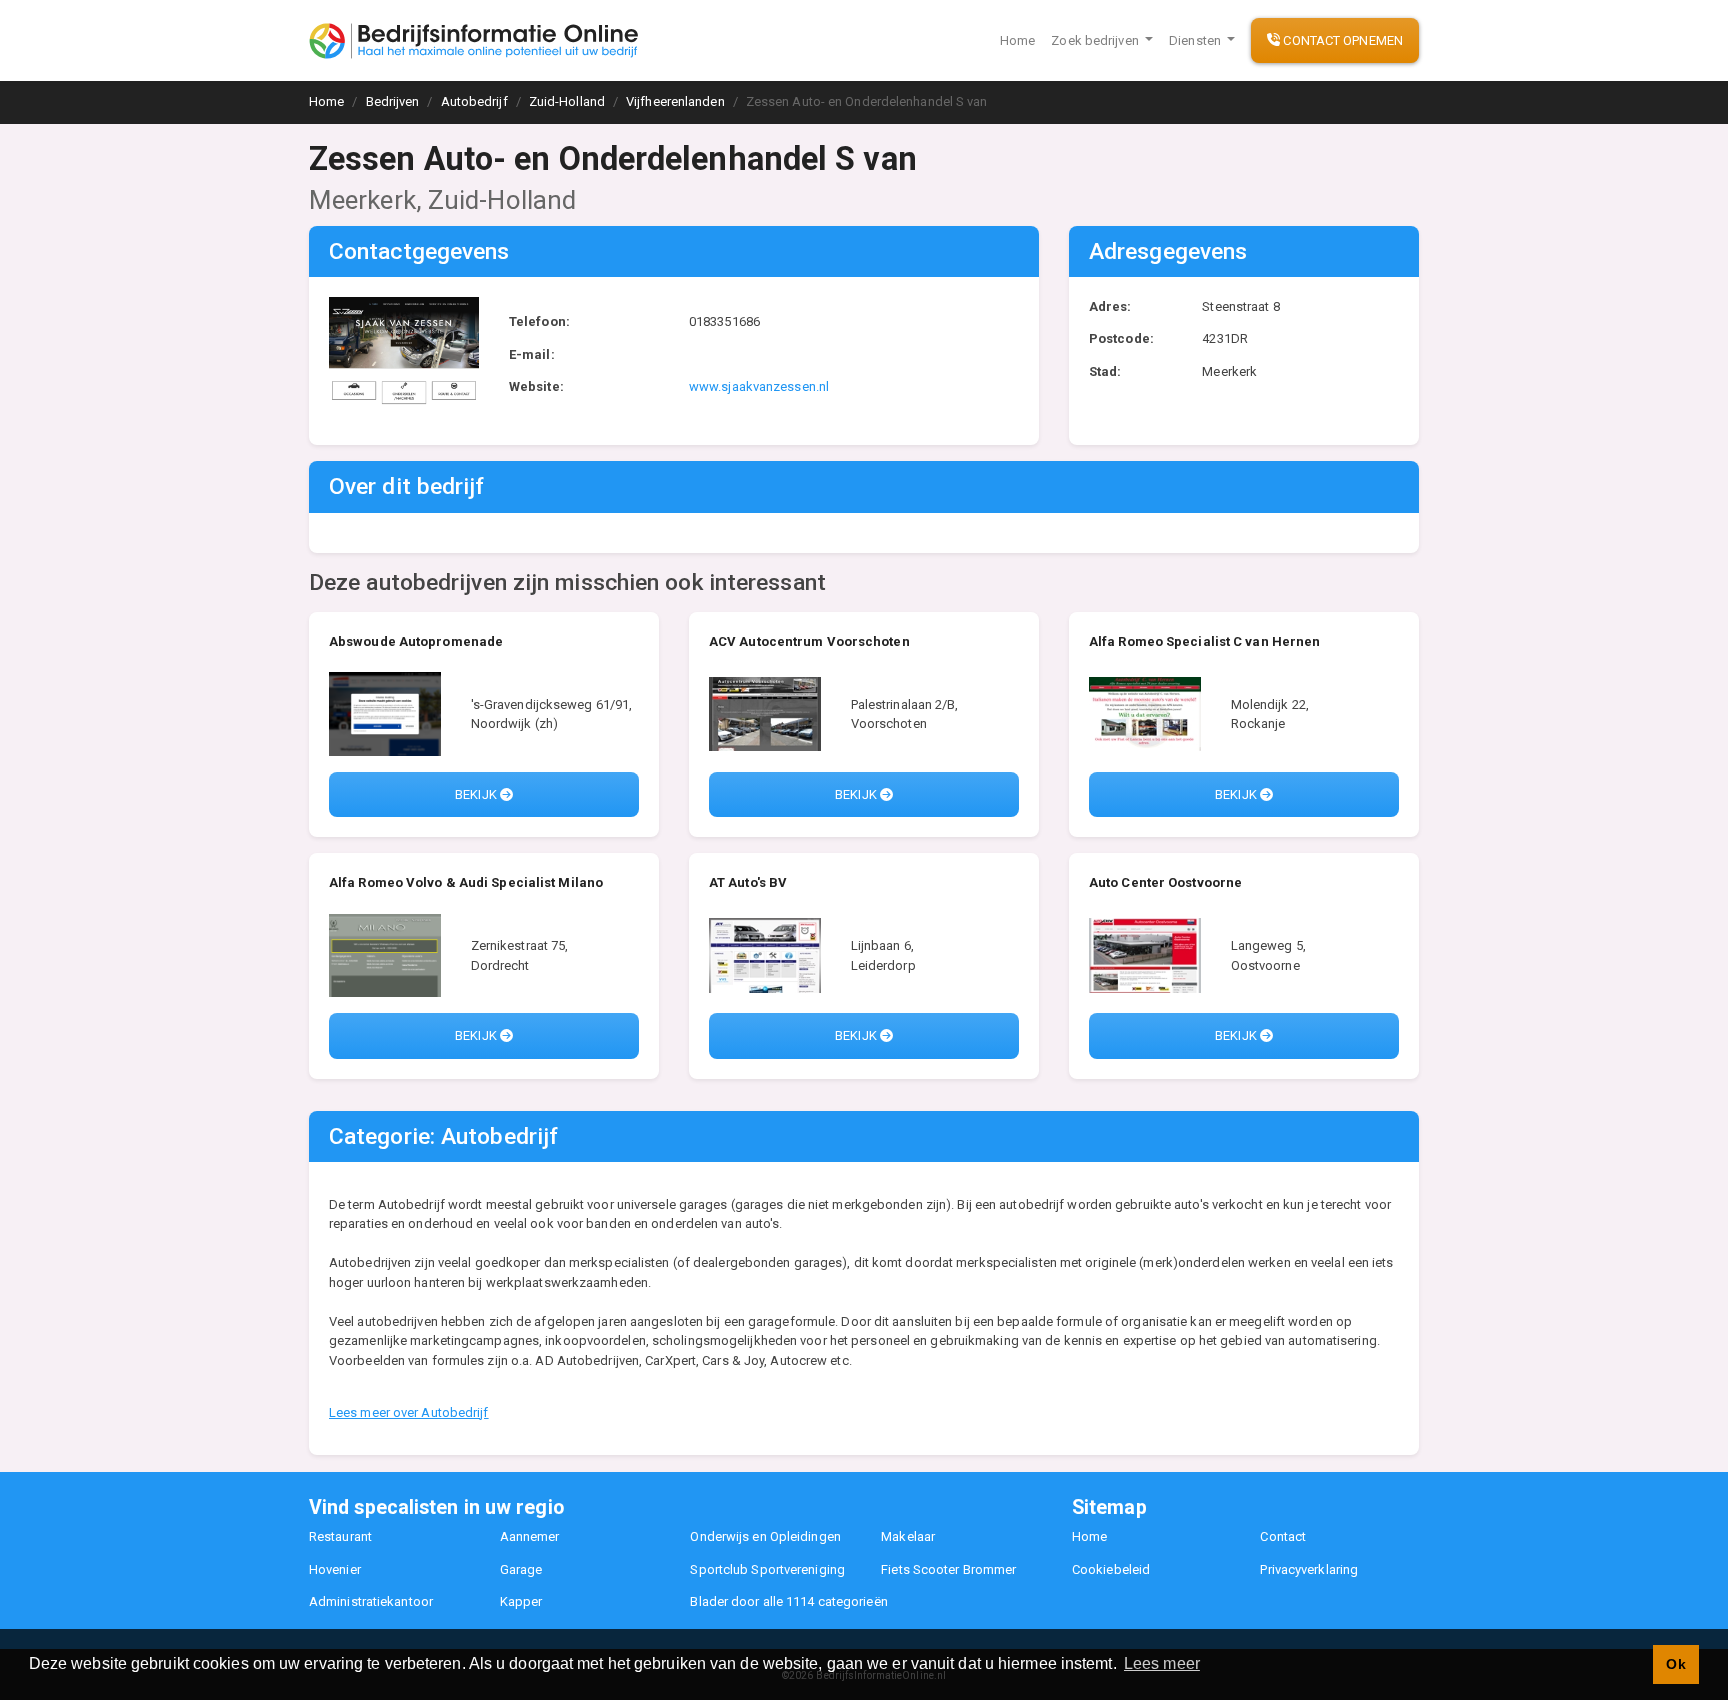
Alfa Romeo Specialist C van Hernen (1204, 641)
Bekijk (477, 794)
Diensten (1196, 40)
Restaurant (340, 1536)
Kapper (521, 1601)
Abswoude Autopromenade (416, 641)
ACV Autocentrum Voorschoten (809, 641)
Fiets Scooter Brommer (948, 1569)
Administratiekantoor (371, 1601)
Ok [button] (1675, 1664)
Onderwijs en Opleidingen (765, 1536)
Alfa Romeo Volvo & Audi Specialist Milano (466, 882)
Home (1017, 40)
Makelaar (908, 1536)
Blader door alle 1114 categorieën (788, 1601)
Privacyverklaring (1309, 1569)
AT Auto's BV (748, 882)
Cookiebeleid (1111, 1569)
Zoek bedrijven (1096, 40)
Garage (521, 1569)
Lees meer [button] (1162, 1663)
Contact (1283, 1536)
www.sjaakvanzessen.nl (759, 386)
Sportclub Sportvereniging (767, 1569)
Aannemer (530, 1536)
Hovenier (335, 1569)
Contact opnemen (1341, 40)
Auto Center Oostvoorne (1165, 882)
